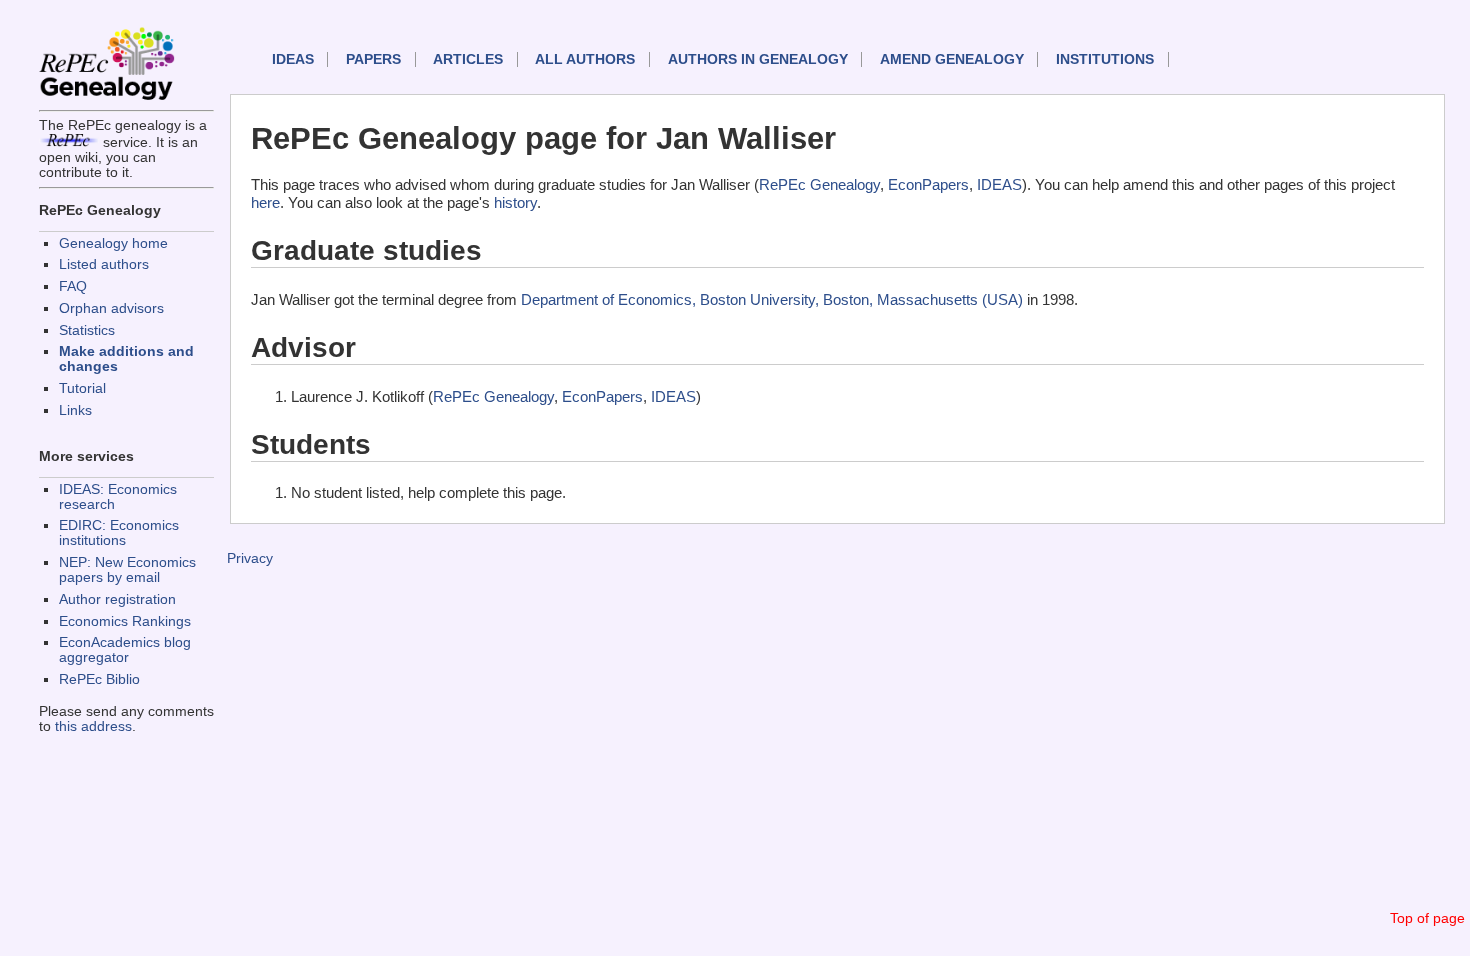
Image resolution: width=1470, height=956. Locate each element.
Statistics (87, 330)
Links (75, 410)
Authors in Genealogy (758, 59)
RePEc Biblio (99, 679)
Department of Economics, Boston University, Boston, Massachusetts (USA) (772, 299)
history (515, 202)
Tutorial (82, 388)
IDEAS (293, 59)
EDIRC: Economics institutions (119, 533)
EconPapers (928, 184)
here (265, 202)
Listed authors (104, 264)
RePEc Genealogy (819, 184)
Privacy (250, 558)
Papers (373, 59)
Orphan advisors (111, 308)
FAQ (73, 286)
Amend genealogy (952, 59)
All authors (585, 59)
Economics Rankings (125, 621)
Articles (468, 59)
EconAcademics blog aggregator (125, 650)
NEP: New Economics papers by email (127, 570)
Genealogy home (113, 243)
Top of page (1427, 918)
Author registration (117, 599)
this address (93, 726)
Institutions (1105, 59)
